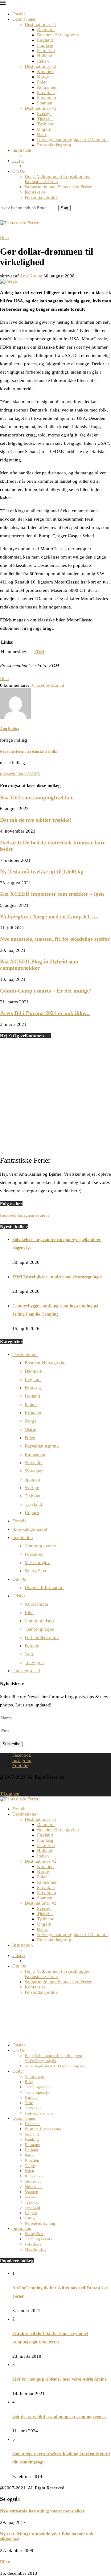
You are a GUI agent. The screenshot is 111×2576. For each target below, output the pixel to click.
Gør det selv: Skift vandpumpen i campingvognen (59, 2416)
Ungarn (44, 129)
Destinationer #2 (41, 66)
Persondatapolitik (41, 197)
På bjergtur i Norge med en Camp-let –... (49, 916)
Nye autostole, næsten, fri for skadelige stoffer (55, 939)
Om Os (18, 171)
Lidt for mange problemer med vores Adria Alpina (60, 2379)
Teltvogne (34, 1662)
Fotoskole (34, 1554)
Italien (43, 61)
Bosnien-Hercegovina (58, 35)
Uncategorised (26, 1671)
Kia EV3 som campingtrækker (37, 797)
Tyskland (46, 124)
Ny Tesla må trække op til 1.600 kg (42, 871)
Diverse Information (44, 1587)
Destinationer (24, 19)
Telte (29, 1654)
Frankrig (45, 45)
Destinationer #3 (41, 108)
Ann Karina (31, 276)
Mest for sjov (37, 1562)
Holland (45, 56)
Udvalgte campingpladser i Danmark (72, 140)
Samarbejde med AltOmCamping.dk (55, 2066)
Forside (19, 14)
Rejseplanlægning (54, 145)
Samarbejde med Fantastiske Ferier (58, 187)
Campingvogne (39, 1629)
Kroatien (45, 72)
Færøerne (46, 51)
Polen (42, 82)
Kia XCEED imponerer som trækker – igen (52, 894)
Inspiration (22, 150)
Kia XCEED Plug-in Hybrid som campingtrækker (39, 965)
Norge (43, 77)
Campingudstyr (39, 1621)
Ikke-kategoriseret (30, 1529)
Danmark (46, 30)
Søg (64, 208)
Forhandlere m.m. (42, 1637)
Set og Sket (35, 1571)
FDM (39, 652)
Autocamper (37, 1604)
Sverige (44, 113)
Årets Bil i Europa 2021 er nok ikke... (45, 1013)
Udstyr (18, 161)
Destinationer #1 (41, 24)
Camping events (40, 1546)
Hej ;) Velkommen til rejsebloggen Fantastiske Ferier (58, 179)
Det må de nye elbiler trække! (36, 820)
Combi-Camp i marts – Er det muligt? (46, 991)
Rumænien (47, 87)
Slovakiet (46, 92)
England (45, 40)
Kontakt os (35, 192)
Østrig (43, 134)
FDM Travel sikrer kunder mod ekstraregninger (57, 1277)
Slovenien (47, 98)
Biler (5, 678)
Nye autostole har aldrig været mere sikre (42, 2511)
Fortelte (32, 1646)
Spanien (45, 103)
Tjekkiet (45, 119)
